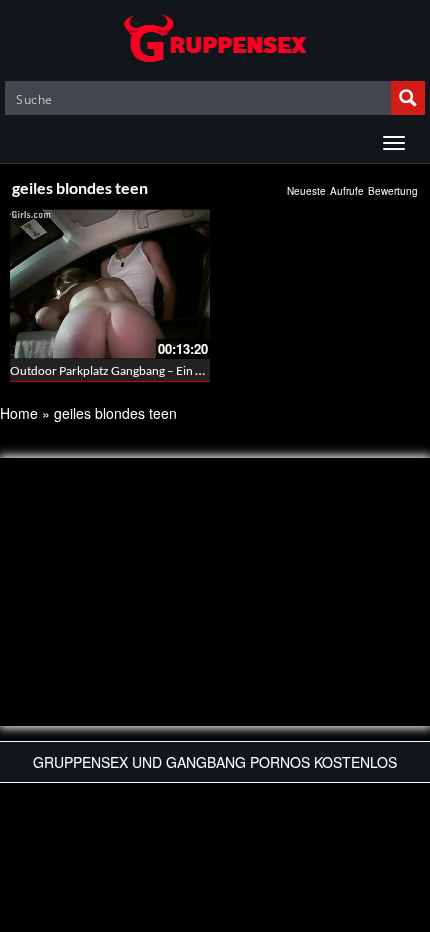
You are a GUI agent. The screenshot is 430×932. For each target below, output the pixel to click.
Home (19, 413)
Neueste (306, 191)
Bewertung (393, 191)
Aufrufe (347, 191)
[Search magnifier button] (408, 98)
